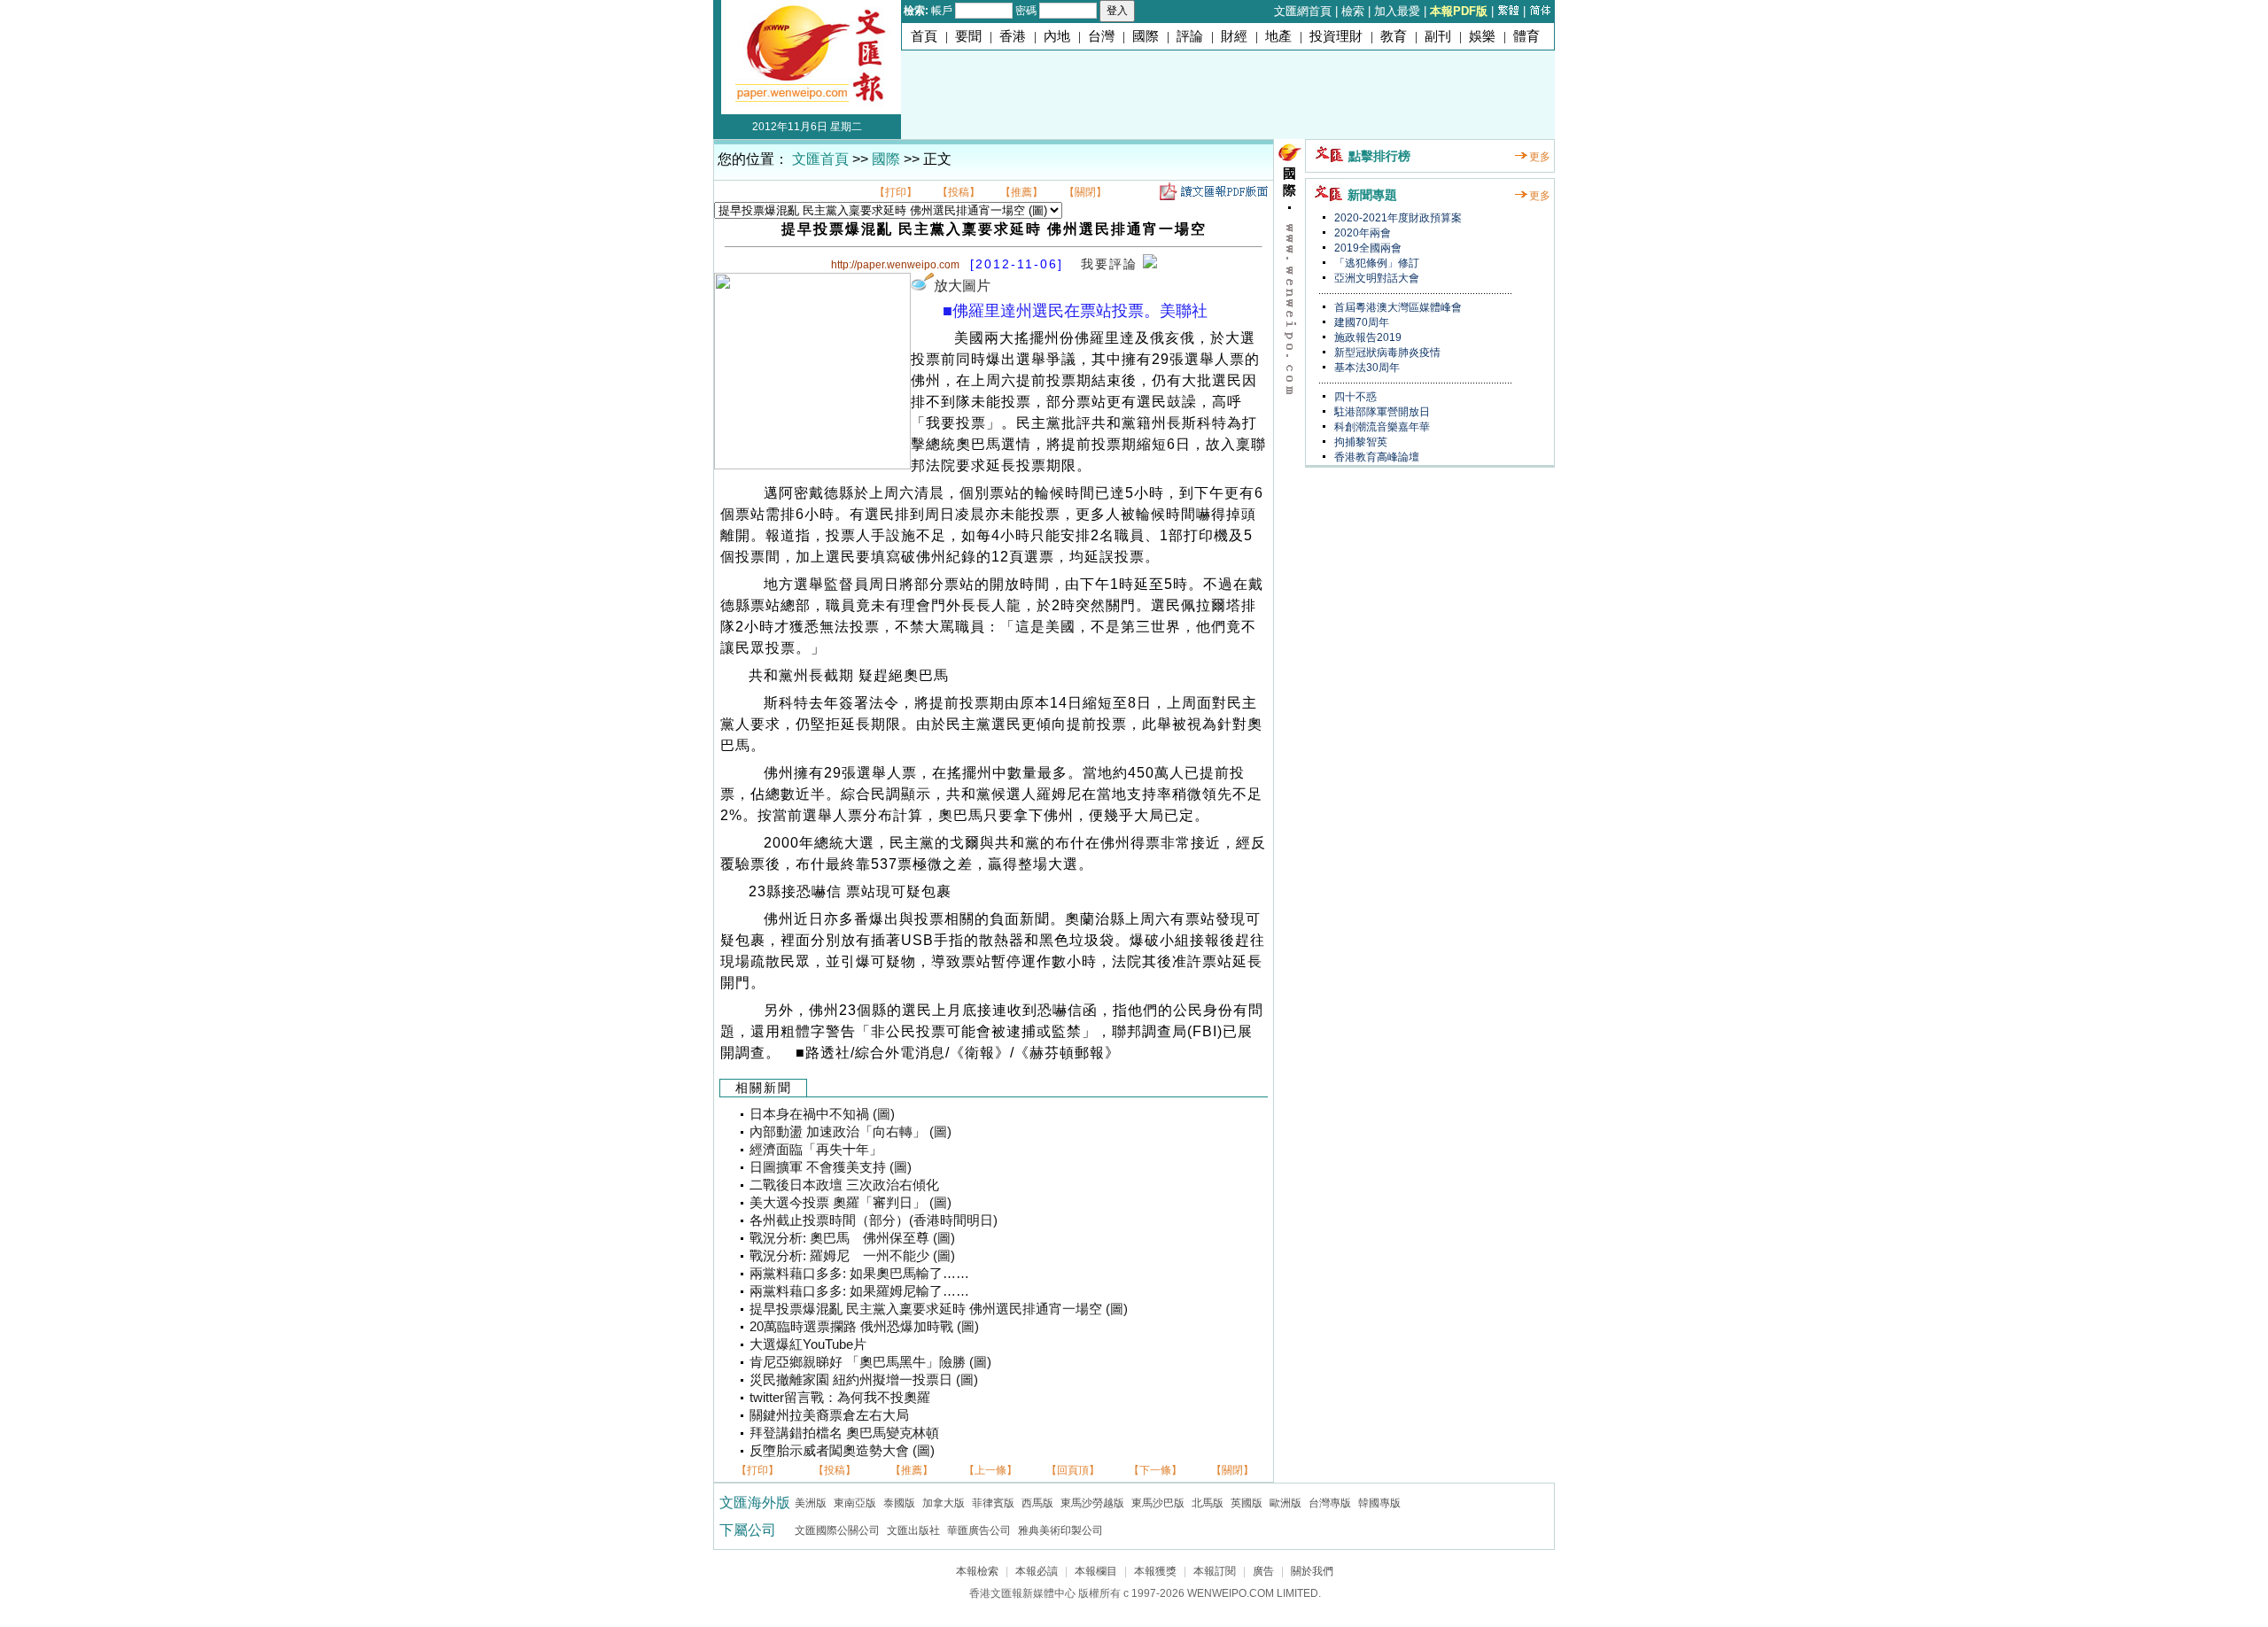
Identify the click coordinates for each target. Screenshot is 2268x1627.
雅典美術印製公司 (1060, 1530)
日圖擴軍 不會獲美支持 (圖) (831, 1167)
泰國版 (899, 1503)
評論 (1190, 36)
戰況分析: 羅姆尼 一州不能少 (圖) (852, 1256)
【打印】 (896, 192)
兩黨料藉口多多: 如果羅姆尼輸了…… (859, 1291)
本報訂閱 (1215, 1571)
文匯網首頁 (1303, 11)
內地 (1057, 36)
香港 (1013, 36)
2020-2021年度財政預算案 (1397, 218)
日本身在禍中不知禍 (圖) (822, 1114)
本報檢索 (977, 1571)
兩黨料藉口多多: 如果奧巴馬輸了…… (859, 1274)
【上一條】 (990, 1470)
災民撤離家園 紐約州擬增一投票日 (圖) (864, 1380)
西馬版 (1037, 1503)
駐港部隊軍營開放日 (1381, 412)
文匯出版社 (913, 1530)
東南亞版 (855, 1503)
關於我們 (1312, 1571)
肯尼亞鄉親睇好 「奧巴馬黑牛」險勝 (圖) (870, 1362)
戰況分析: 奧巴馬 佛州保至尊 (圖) (852, 1238)
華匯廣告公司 (979, 1530)
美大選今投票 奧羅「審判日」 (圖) (850, 1203)
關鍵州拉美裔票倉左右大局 (829, 1415)
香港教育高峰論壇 (1375, 457)
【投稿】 (959, 192)
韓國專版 (1379, 1503)
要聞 (968, 36)
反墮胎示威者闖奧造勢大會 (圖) (842, 1451)
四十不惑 (1354, 397)
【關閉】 (1085, 192)
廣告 (1263, 1571)
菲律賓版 (993, 1503)
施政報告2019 (1367, 337)
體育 (1526, 36)
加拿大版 (944, 1503)
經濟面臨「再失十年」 (816, 1150)
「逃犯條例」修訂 (1375, 263)
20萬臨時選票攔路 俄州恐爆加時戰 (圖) (864, 1327)
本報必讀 (1037, 1571)
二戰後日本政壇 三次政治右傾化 (844, 1185)
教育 (1394, 36)
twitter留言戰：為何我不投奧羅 (840, 1398)
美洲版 (811, 1503)
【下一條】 (1155, 1470)
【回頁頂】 (1073, 1470)
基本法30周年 (1366, 368)
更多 (1540, 157)
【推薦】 (1021, 192)
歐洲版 (1285, 1503)
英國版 (1247, 1503)
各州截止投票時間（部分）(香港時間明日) (874, 1220)
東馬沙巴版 (1158, 1503)
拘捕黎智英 (1359, 442)
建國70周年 (1360, 322)
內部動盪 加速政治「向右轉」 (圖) (850, 1132)
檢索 (1353, 11)
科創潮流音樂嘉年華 (1381, 427)
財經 (1234, 36)
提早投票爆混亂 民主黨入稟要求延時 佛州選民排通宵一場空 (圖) (939, 1309)
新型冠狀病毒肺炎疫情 (1386, 353)
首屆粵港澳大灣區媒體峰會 (1397, 307)
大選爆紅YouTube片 (808, 1344)
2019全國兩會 (1367, 248)
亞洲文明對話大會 (1375, 278)
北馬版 (1208, 1503)
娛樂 (1482, 36)
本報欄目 (1096, 1571)
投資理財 (1336, 36)
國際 (1146, 36)
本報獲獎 (1155, 1571)
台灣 (1101, 36)
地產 (1278, 36)
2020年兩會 (1361, 233)
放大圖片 (962, 286)
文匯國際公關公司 (837, 1530)
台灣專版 (1330, 1503)
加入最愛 (1397, 11)
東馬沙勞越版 (1092, 1503)
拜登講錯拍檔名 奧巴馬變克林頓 (844, 1433)
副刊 (1438, 36)
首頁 (924, 36)
